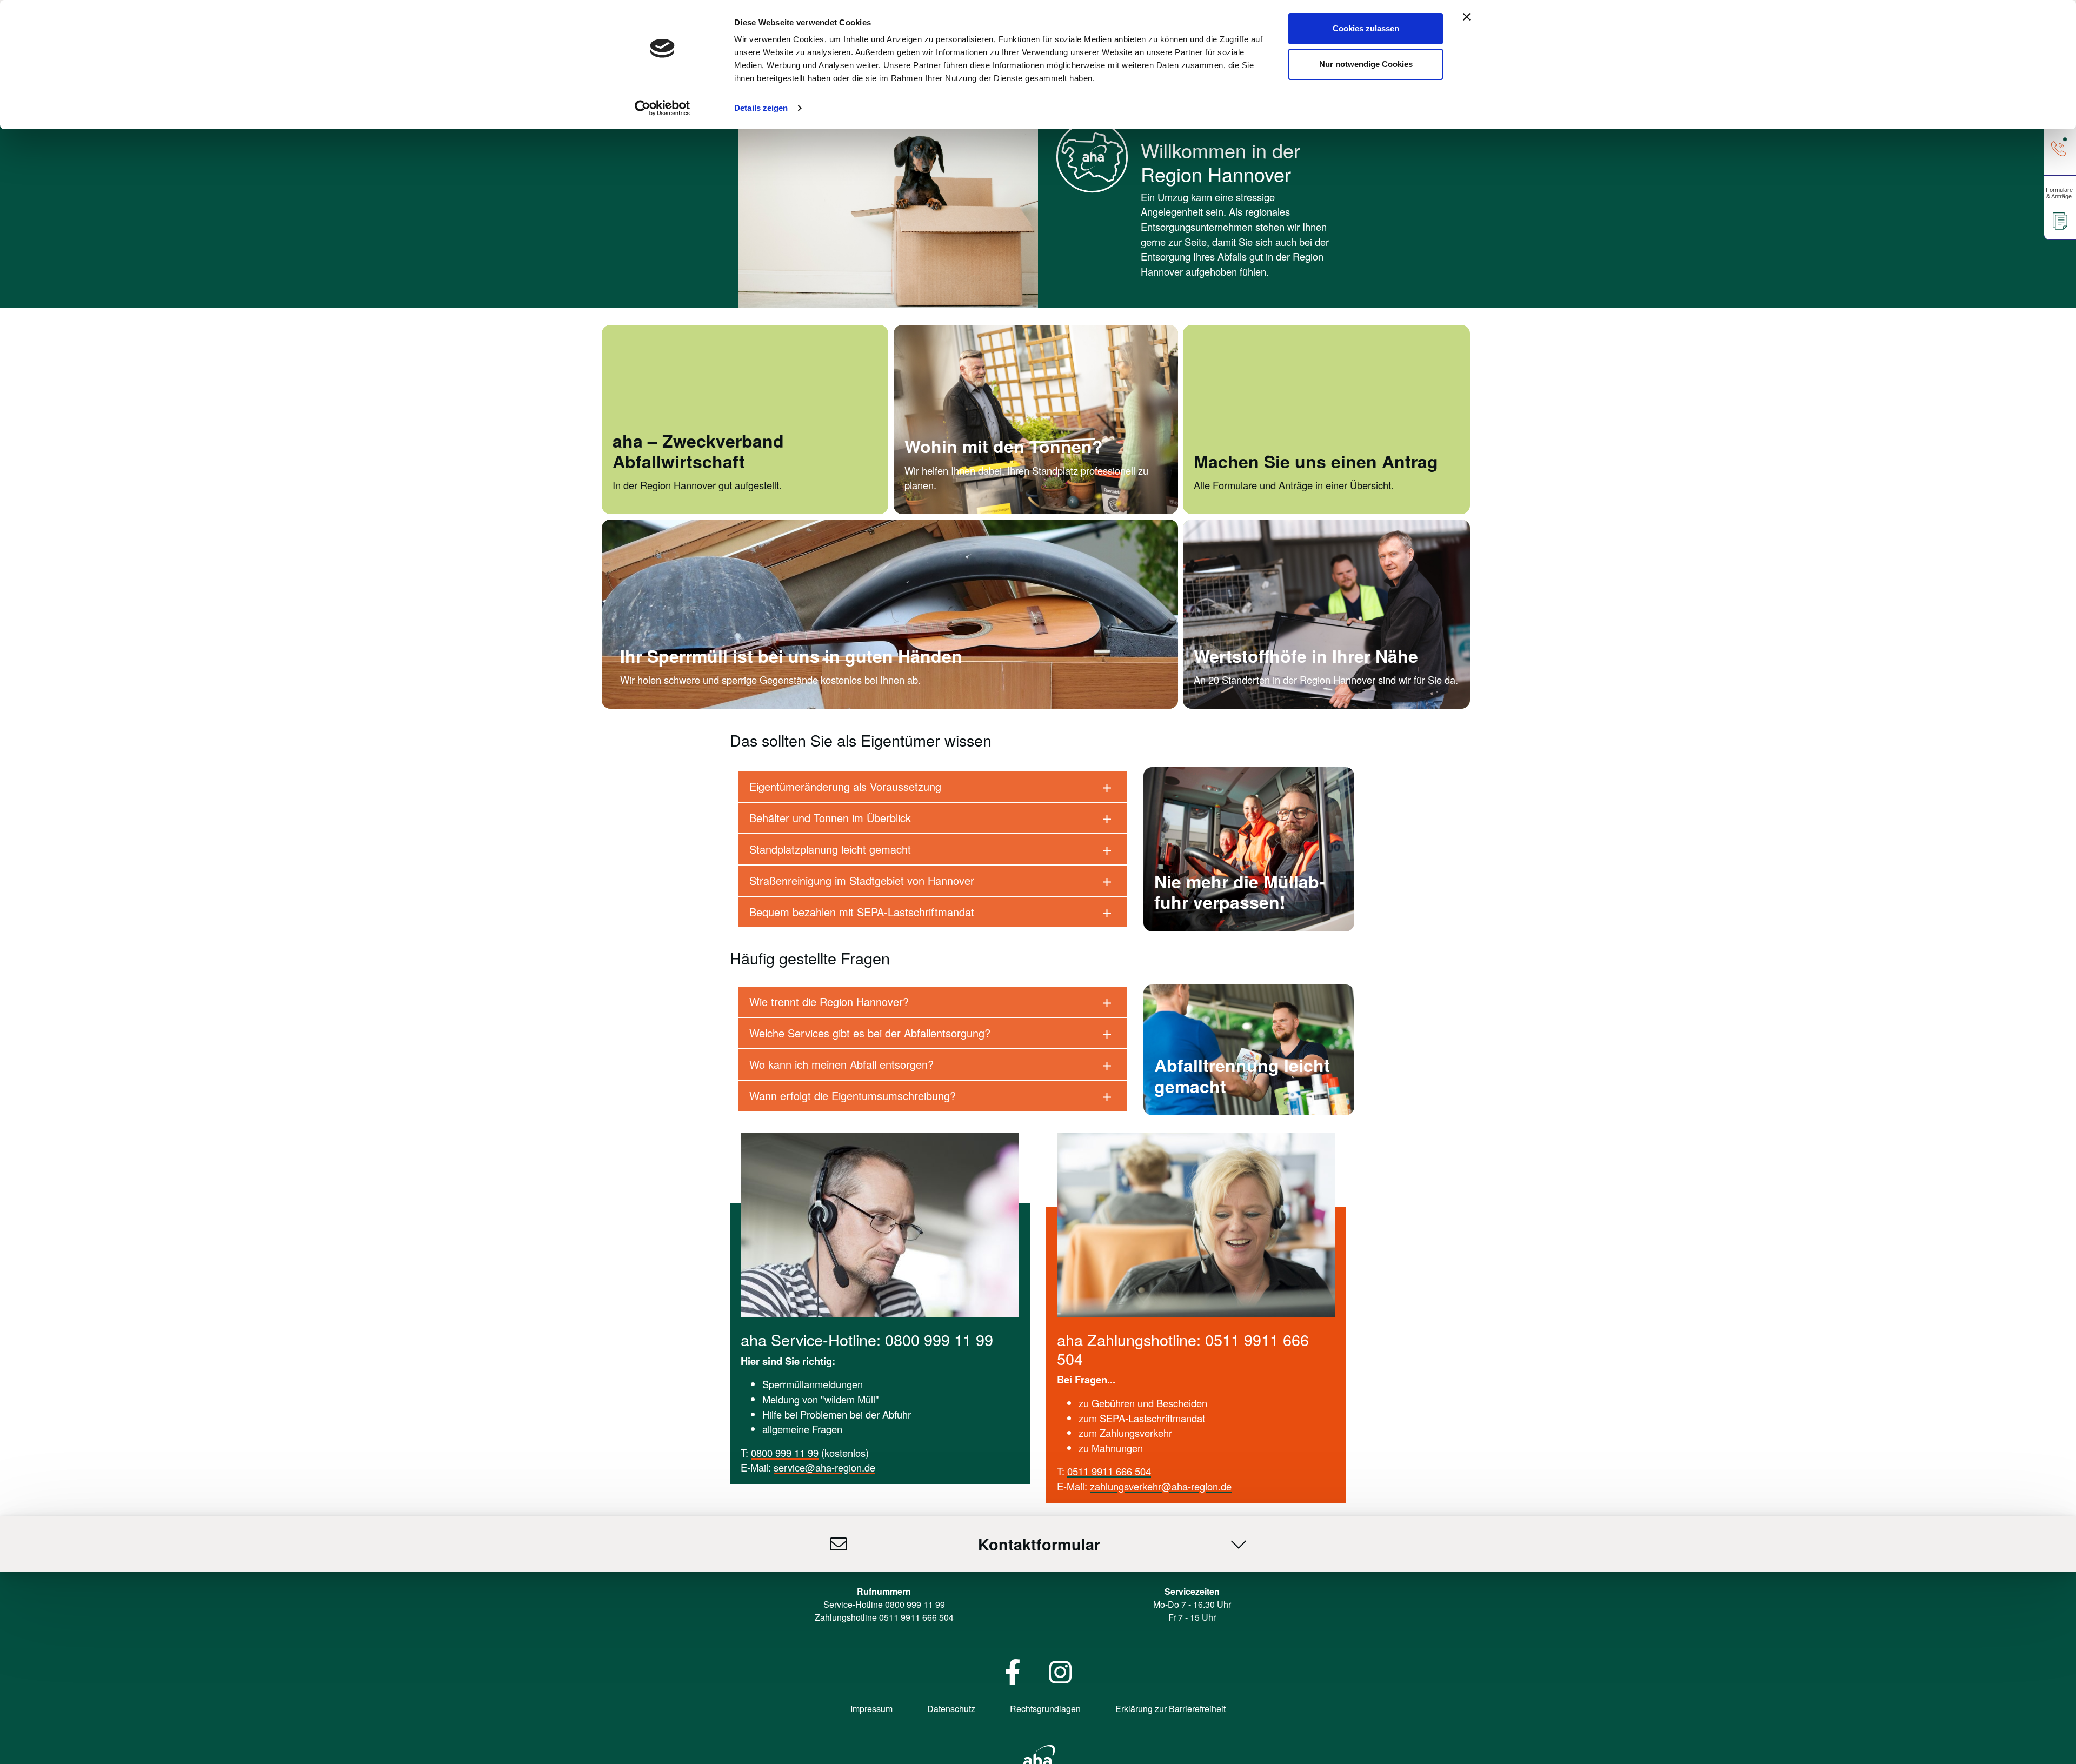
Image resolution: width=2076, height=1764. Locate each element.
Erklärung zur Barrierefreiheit (1170, 1709)
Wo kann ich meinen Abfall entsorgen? (841, 1064)
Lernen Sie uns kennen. (664, 509)
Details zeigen (761, 108)
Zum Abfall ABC (1189, 1110)
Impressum (871, 1709)
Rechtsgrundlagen (1045, 1709)
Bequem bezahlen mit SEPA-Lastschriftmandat (862, 912)
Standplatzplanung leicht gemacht (830, 849)
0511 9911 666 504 (1109, 1471)
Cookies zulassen (1366, 28)
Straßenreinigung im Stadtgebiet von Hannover (862, 880)
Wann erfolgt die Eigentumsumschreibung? (853, 1096)
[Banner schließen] (1467, 17)
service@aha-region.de (824, 1467)
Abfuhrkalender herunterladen (1219, 926)
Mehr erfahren (935, 509)
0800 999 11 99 (785, 1453)
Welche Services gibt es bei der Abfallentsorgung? (870, 1033)
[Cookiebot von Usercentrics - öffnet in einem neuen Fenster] (663, 108)
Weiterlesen (1219, 509)
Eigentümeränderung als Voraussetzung (845, 786)
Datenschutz (951, 1709)
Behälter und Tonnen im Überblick (830, 818)
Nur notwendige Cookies (1366, 64)
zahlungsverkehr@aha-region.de (1161, 1486)
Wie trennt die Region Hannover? (829, 1001)
